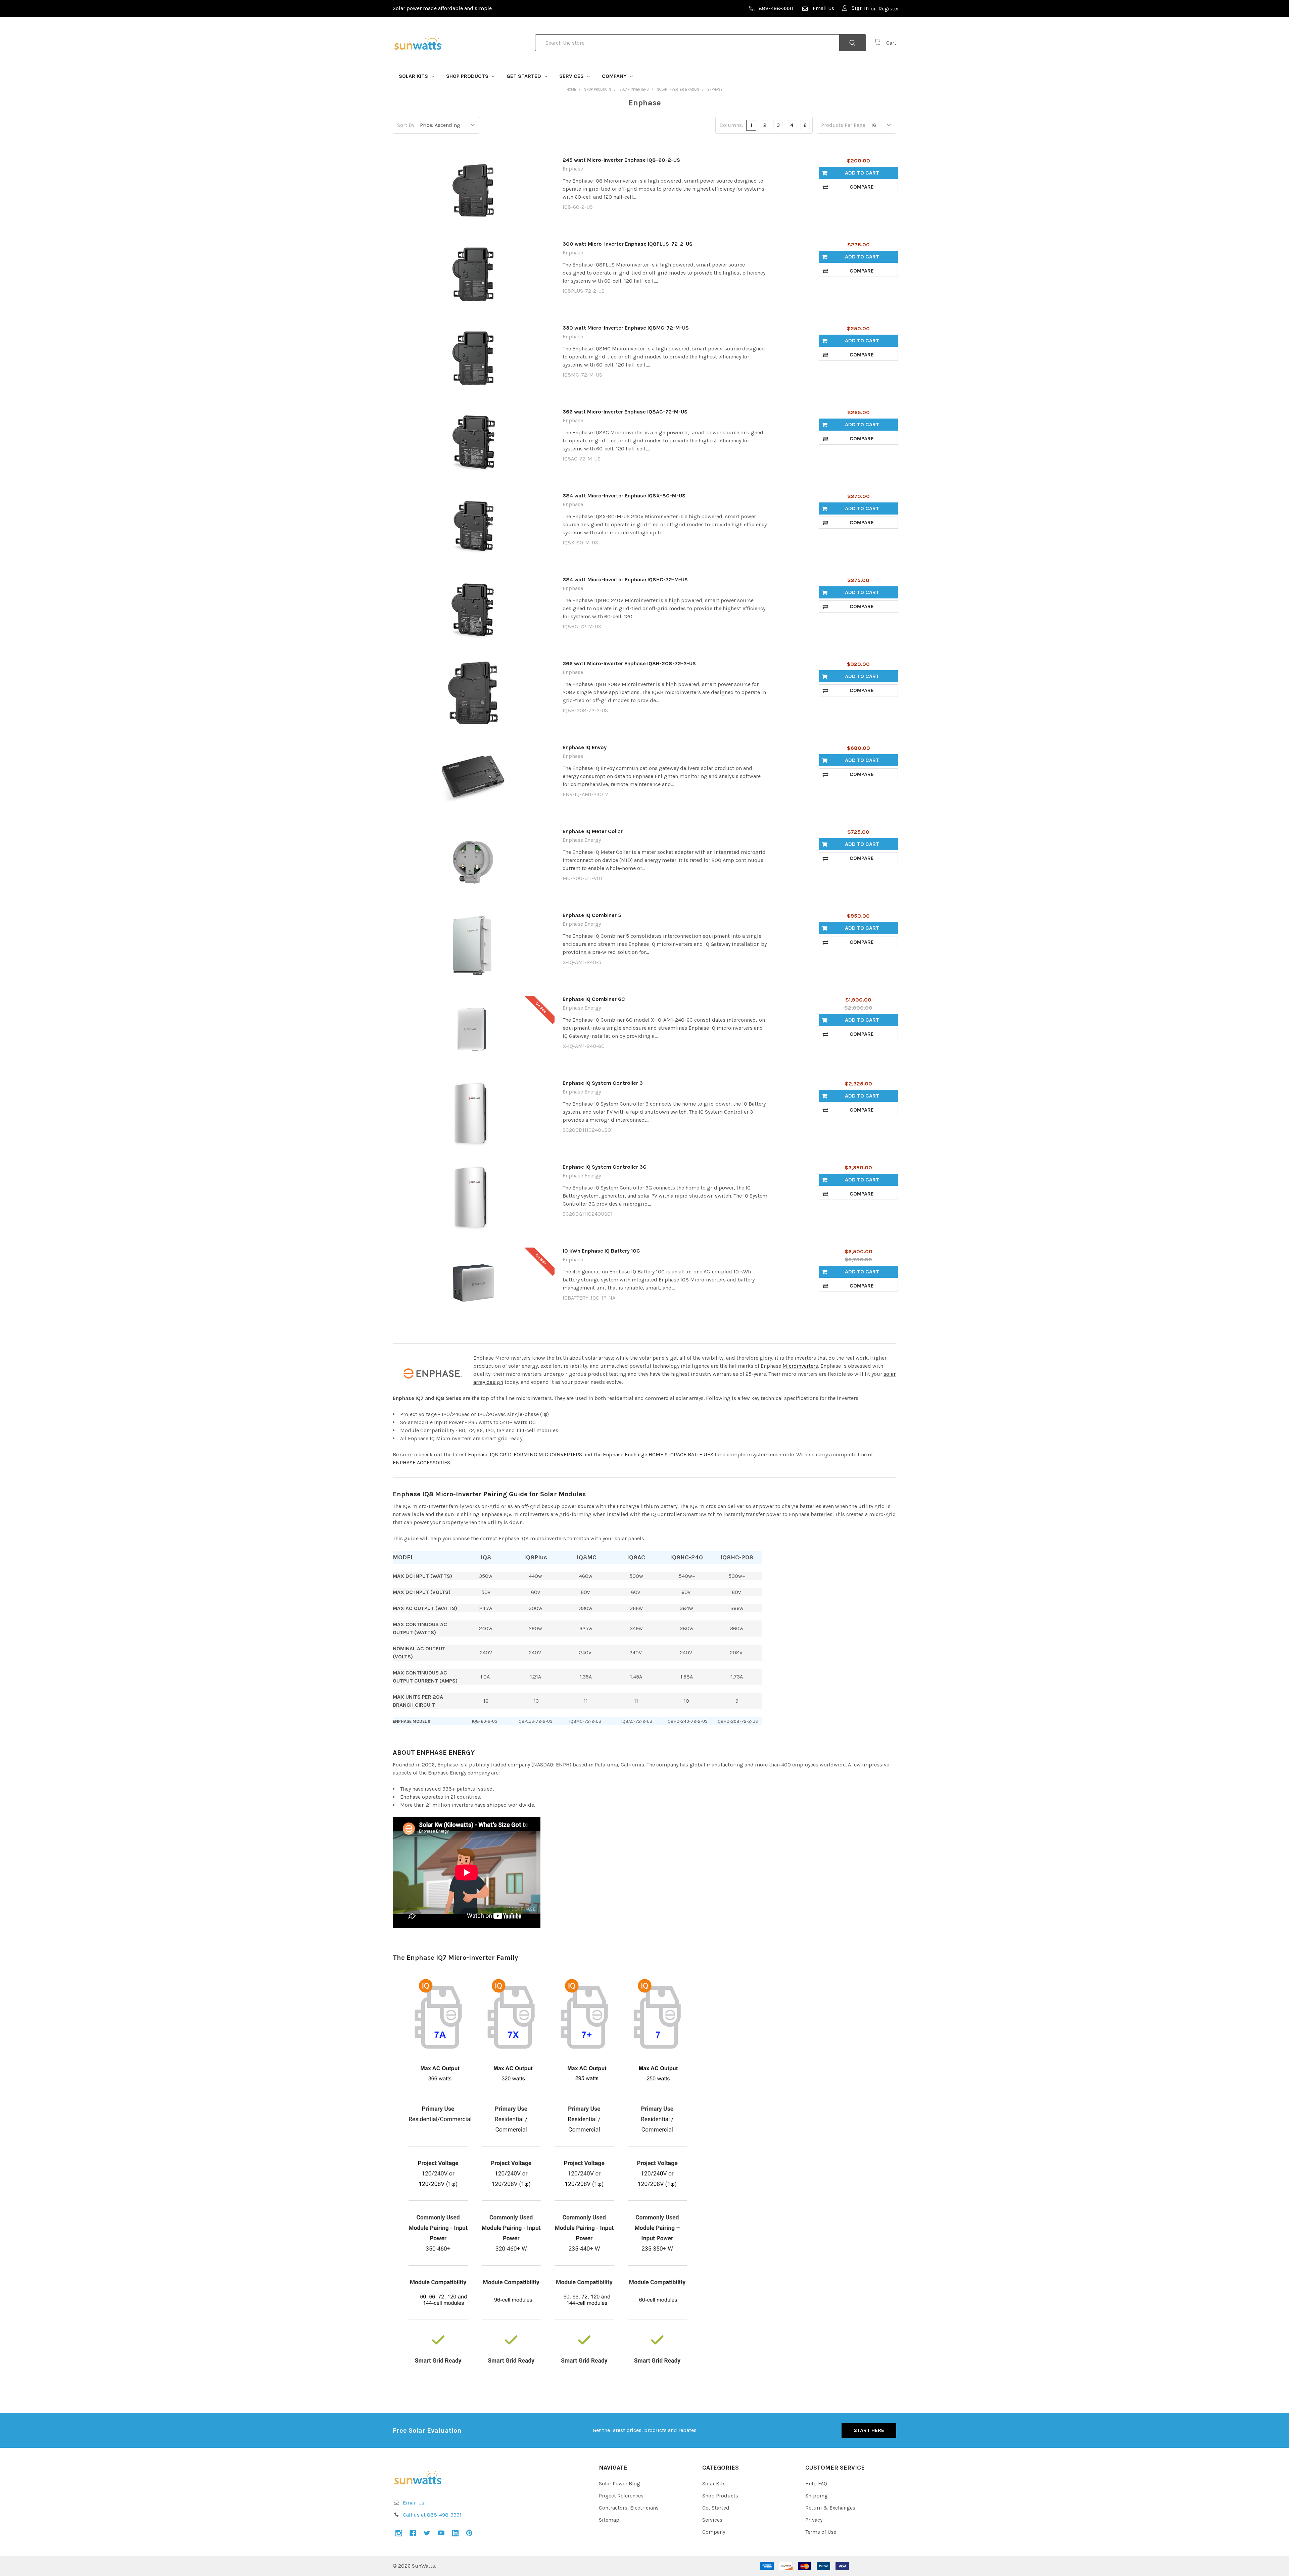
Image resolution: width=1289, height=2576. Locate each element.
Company (615, 76)
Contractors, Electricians (629, 2508)
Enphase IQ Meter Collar (593, 831)
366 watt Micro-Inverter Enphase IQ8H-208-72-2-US (629, 663)
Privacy (814, 2520)
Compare (862, 187)
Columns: (731, 125)
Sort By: (406, 125)
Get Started (524, 76)
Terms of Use (821, 2532)
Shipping (817, 2496)
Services (572, 76)
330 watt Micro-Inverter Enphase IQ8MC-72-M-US (626, 328)
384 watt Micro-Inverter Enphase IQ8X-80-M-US (624, 496)
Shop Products (468, 76)
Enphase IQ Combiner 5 (592, 915)
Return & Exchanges (830, 2508)
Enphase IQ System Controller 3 (603, 1083)
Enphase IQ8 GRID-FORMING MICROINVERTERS (525, 1454)
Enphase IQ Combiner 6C (594, 999)
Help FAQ (816, 2484)
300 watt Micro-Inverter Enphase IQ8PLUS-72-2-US (628, 244)
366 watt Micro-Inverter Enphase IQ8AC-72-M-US (625, 412)
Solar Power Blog (619, 2484)
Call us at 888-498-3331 (432, 2515)
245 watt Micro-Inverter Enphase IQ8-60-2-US (621, 160)
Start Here (869, 2430)
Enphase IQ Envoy (585, 747)
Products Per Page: (844, 125)
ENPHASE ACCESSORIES (421, 1463)
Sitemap (609, 2520)
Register (889, 9)
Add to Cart (862, 173)
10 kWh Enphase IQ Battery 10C (601, 1251)
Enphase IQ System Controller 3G (605, 1167)
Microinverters (800, 1366)
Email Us (823, 8)
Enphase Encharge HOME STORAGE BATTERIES (658, 1454)
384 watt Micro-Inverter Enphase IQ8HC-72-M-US (625, 579)
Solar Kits (414, 76)
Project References (621, 2496)
